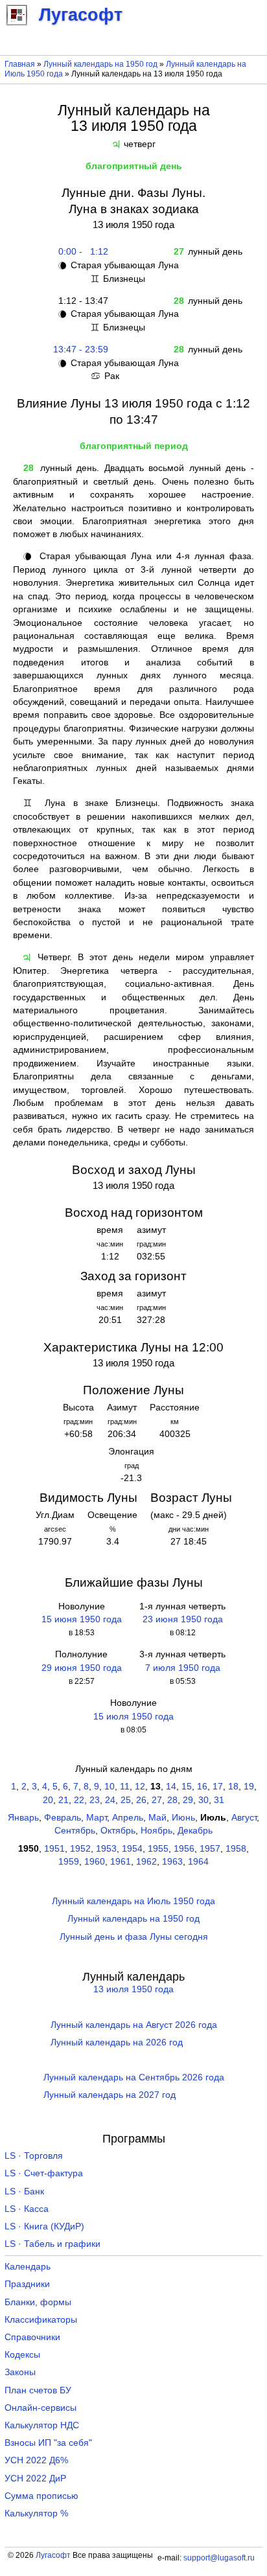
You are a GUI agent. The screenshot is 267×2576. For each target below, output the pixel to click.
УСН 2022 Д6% (36, 2460)
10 (110, 1787)
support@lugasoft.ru (219, 2558)
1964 (198, 1862)
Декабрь (195, 1831)
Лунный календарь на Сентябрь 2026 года (134, 2077)
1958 (236, 1849)
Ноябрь (157, 1831)
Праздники (27, 2284)
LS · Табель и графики (52, 2244)
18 (233, 1787)
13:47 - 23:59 (81, 350)
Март (97, 1818)
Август (244, 1818)
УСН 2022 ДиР (35, 2478)
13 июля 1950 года (133, 1989)
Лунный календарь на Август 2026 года (134, 2025)
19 (249, 1787)
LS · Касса (27, 2209)
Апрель (128, 1818)
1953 (106, 1849)
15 (187, 1787)
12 (140, 1787)
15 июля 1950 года (133, 1717)
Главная (20, 64)
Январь (23, 1818)
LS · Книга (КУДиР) (44, 2226)
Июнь (183, 1818)
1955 (158, 1849)
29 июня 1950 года (82, 1668)
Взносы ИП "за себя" (48, 2443)
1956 (184, 1849)
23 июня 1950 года (183, 1619)
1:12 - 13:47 (81, 301)
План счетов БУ (38, 2390)
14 (171, 1787)
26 (141, 1800)
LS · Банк (24, 2191)
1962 (146, 1862)
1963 (172, 1862)
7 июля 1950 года (183, 1668)
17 (218, 1787)
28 (172, 1800)
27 (157, 1800)
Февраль (63, 1818)
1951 (54, 1849)
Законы (20, 2372)
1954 (132, 1849)
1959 (69, 1862)
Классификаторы (41, 2320)
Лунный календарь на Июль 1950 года (133, 1901)
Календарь (28, 2267)
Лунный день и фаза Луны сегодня (134, 1937)
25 (126, 1800)
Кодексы (22, 2355)
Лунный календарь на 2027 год (110, 2095)
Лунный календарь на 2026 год (117, 2042)
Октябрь (118, 1831)
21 (64, 1800)
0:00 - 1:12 (81, 252)
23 (95, 1800)
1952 (80, 1849)
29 (188, 1800)
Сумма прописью (41, 2496)
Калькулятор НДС (42, 2425)
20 (48, 1800)
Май (157, 1818)
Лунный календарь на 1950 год (100, 64)
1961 (121, 1862)
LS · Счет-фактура (44, 2173)
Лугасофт (53, 2555)
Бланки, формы (38, 2302)
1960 (95, 1862)
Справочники (32, 2337)
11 (125, 1787)
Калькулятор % (36, 2513)
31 (219, 1800)
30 (203, 1800)
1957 (210, 1849)
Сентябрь (75, 1831)
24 (110, 1800)
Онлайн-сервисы (41, 2408)
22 (79, 1800)
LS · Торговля (34, 2156)
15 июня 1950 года (82, 1619)
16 (202, 1787)
